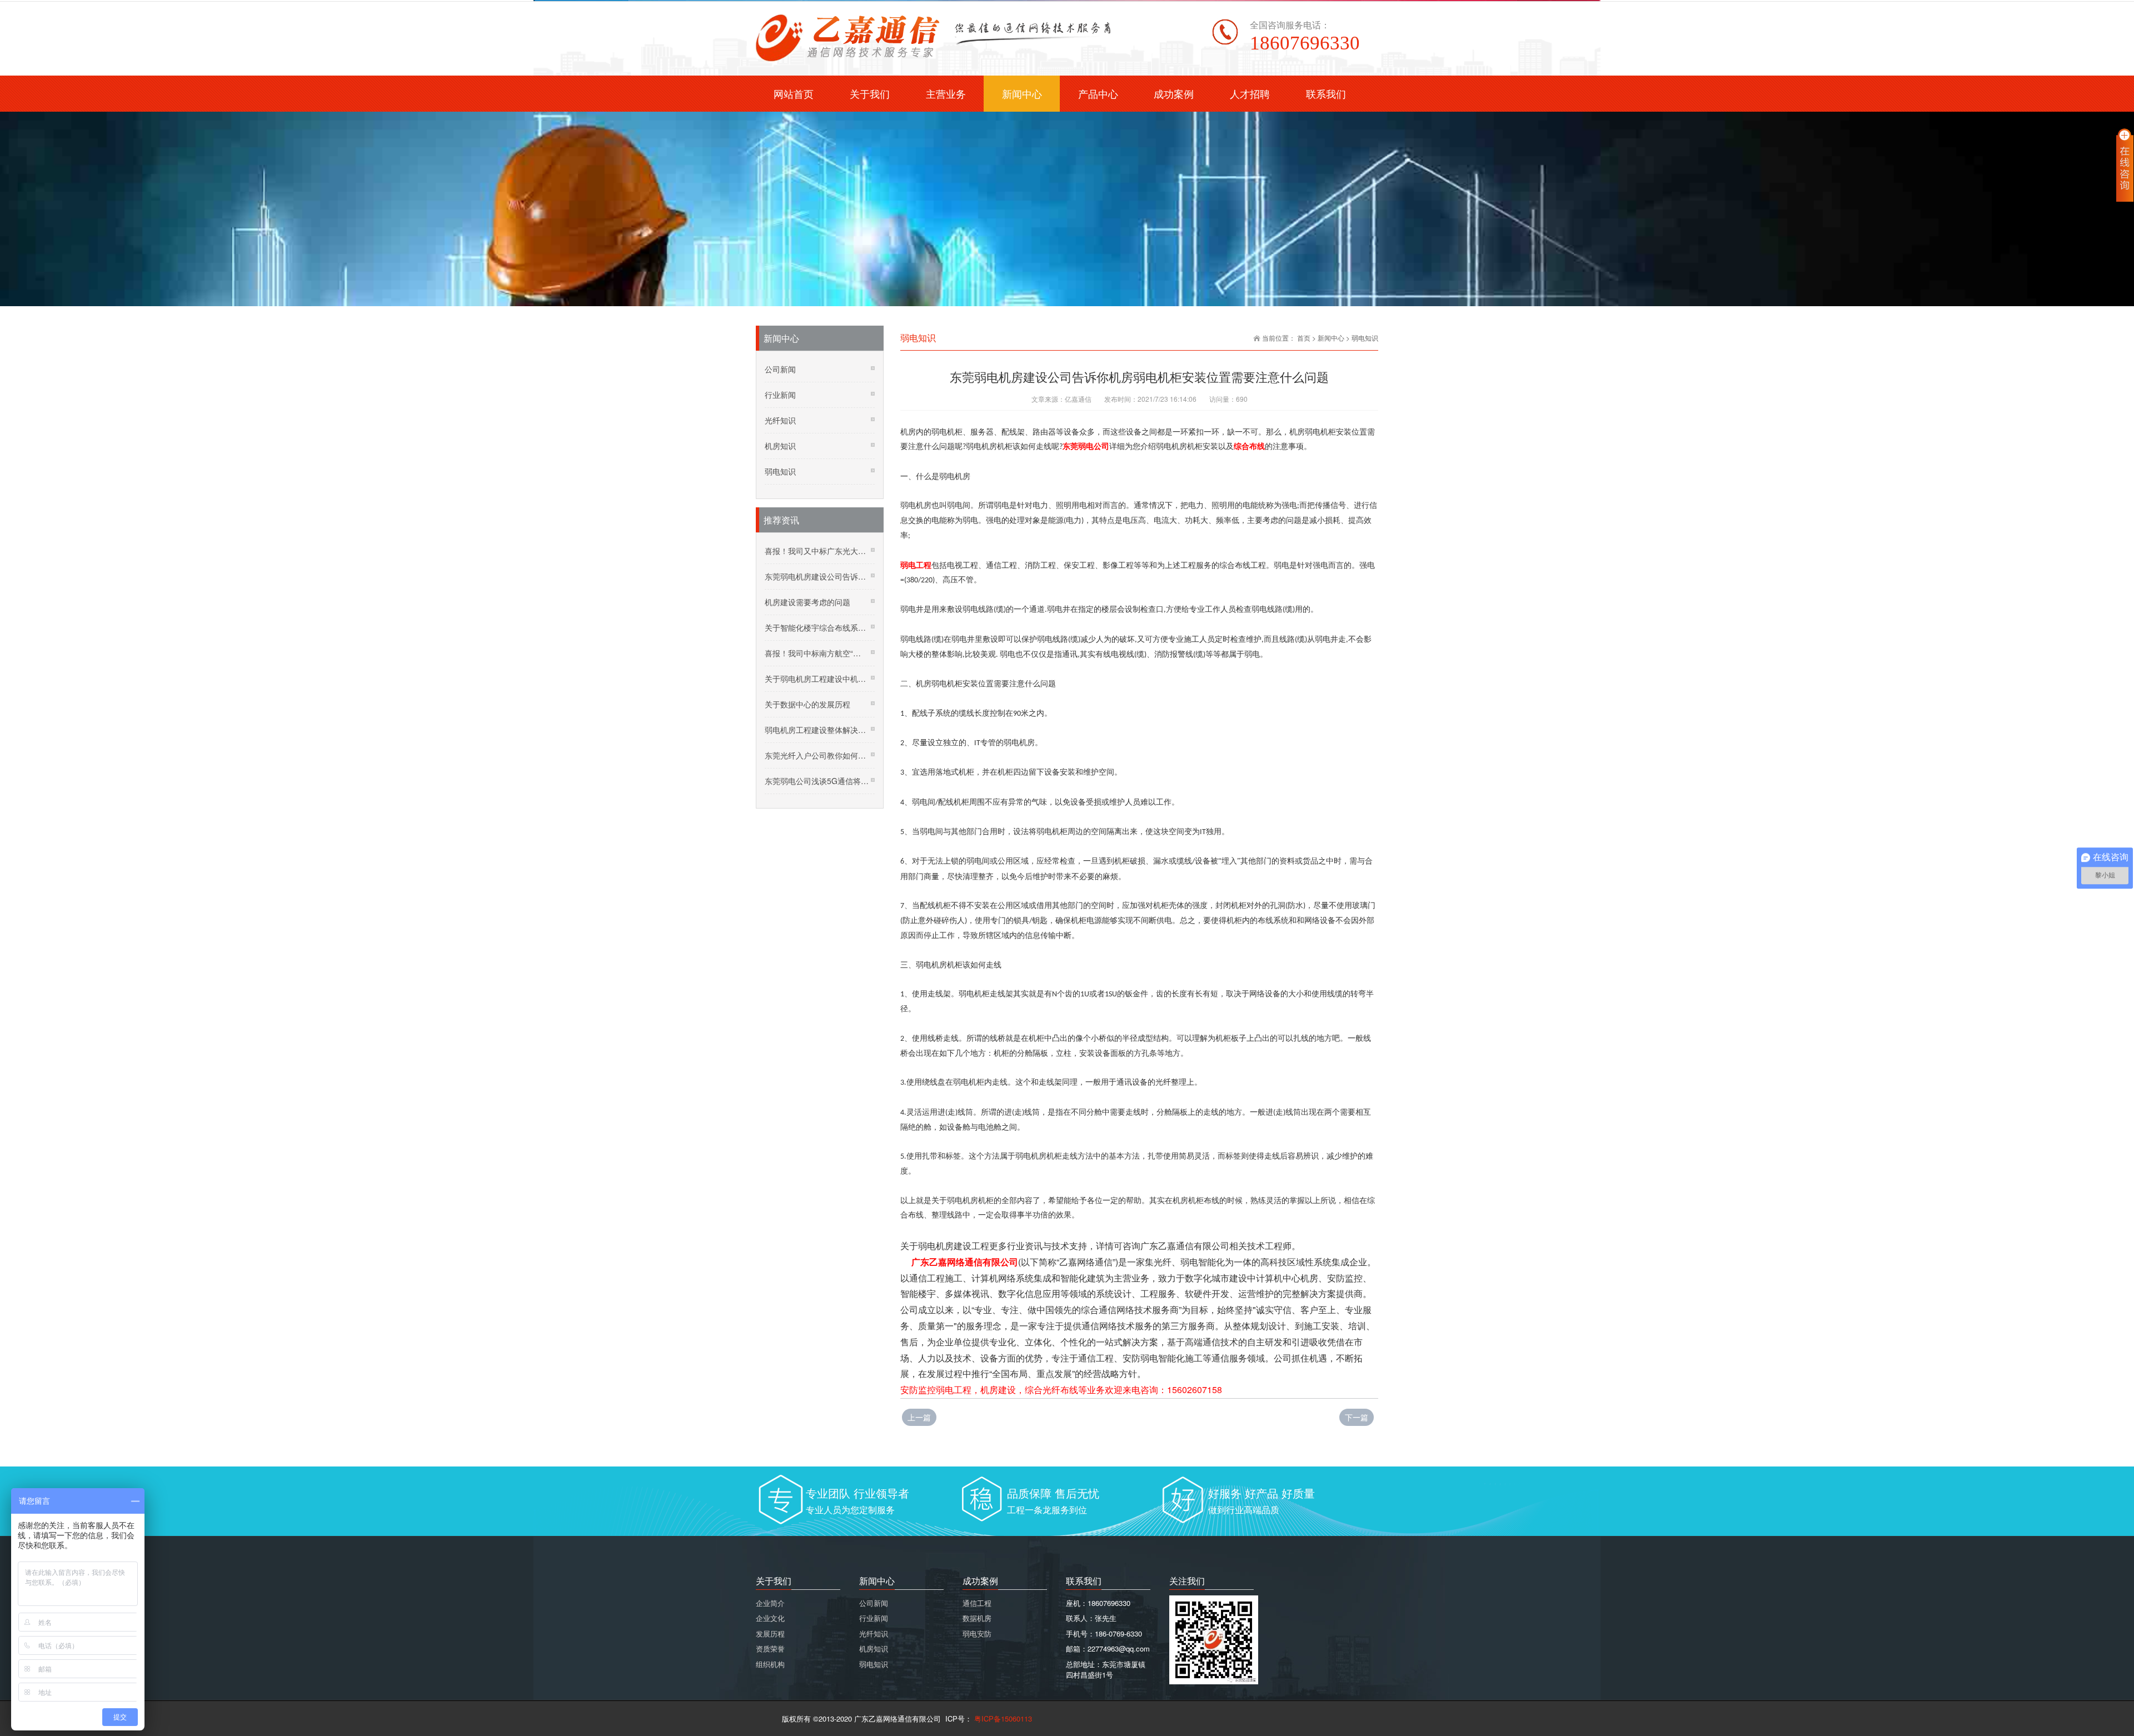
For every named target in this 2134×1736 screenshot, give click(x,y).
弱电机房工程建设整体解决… (815, 730)
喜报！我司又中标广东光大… (815, 551)
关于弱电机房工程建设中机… (815, 679)
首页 (1304, 338)
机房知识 (780, 446)
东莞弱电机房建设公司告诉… (815, 576)
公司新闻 (780, 369)
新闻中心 (1331, 338)
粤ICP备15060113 (1002, 1718)
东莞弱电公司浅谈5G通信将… (817, 781)
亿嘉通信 (1078, 399)
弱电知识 (1365, 338)
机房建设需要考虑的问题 (807, 602)
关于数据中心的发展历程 (807, 704)
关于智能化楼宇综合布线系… (815, 627)
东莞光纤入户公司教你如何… (815, 755)
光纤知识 (780, 420)
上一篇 (919, 1417)
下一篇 (1357, 1417)
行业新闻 (780, 395)
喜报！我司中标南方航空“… (813, 653)
